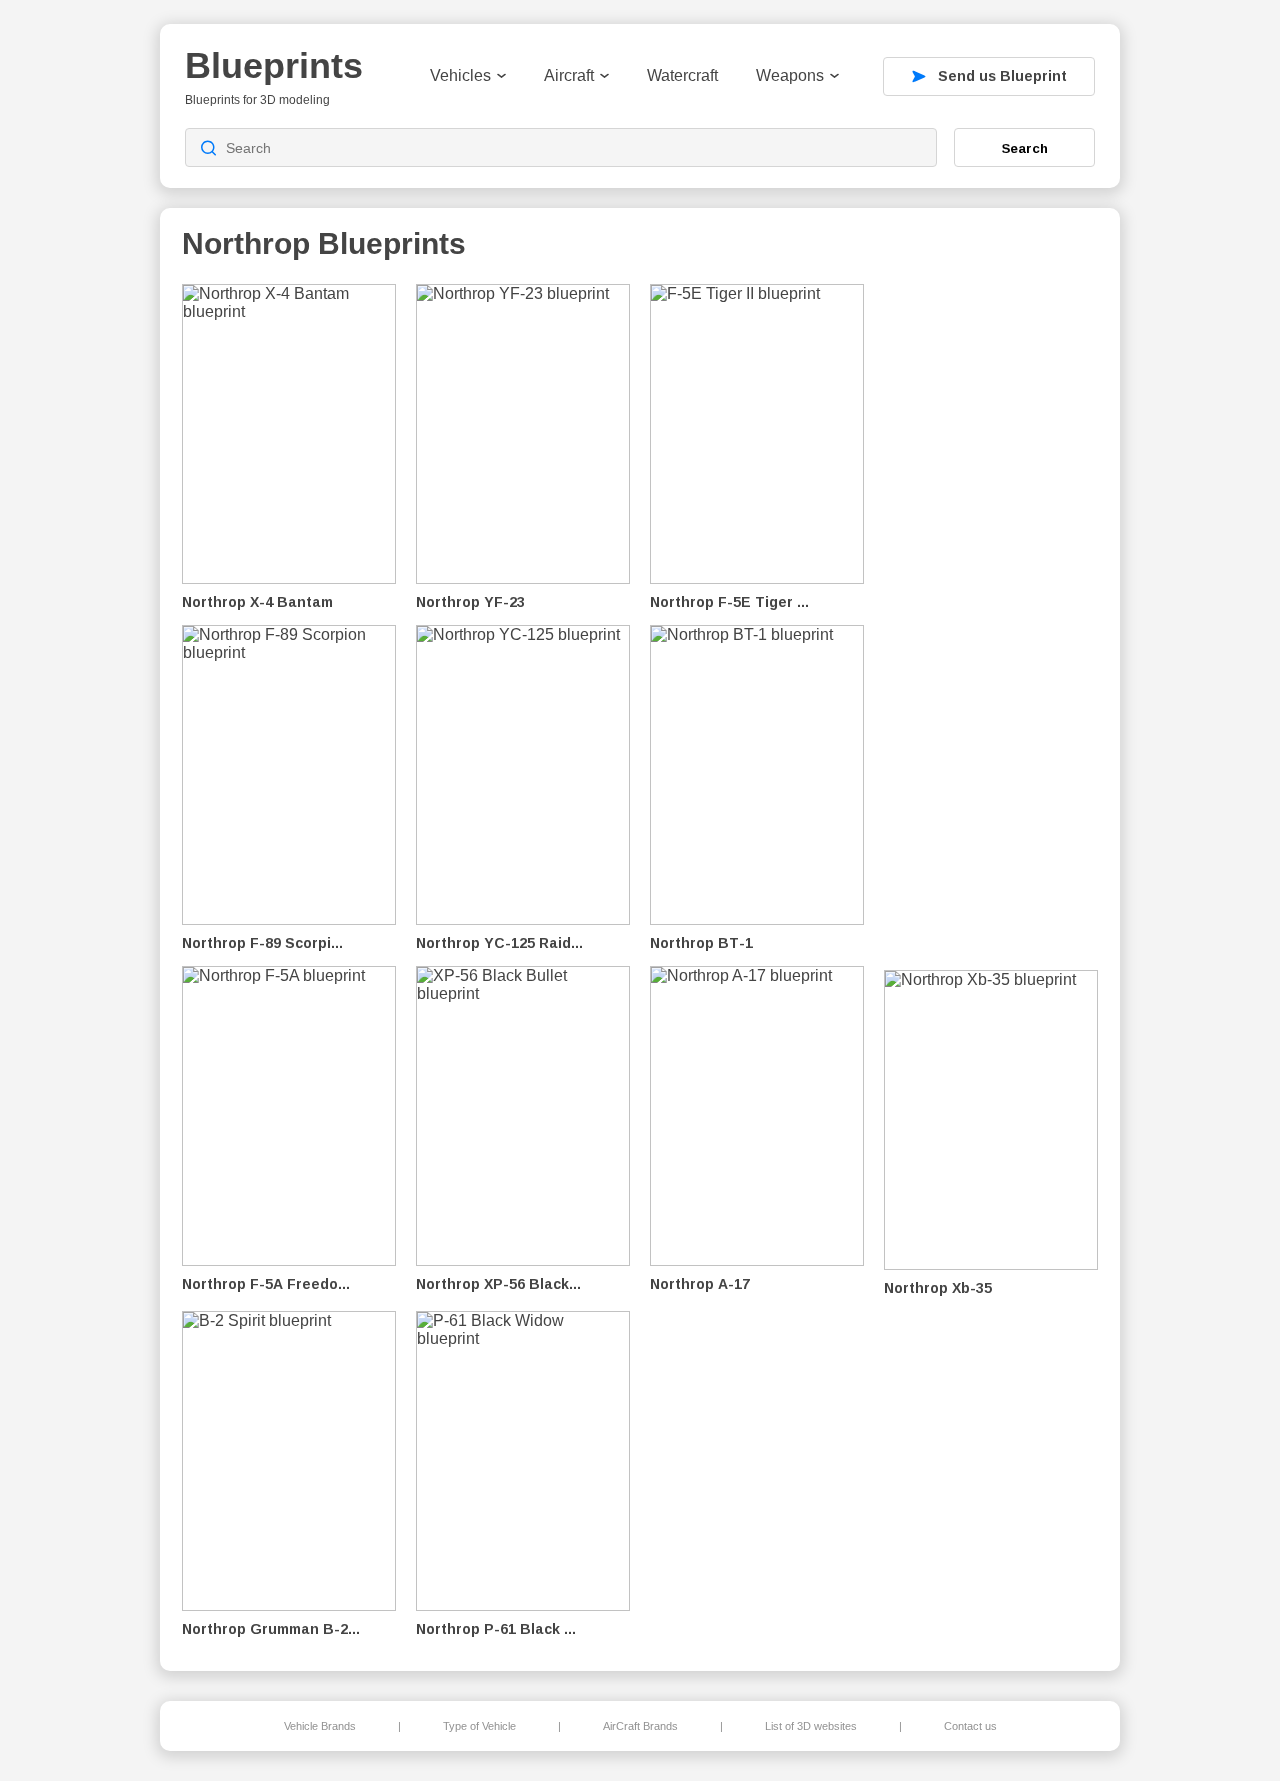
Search (1025, 148)
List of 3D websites (811, 1726)
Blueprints (274, 65)
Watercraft (682, 75)
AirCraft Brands (640, 1726)
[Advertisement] (994, 621)
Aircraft (569, 75)
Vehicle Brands (320, 1726)
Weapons (790, 75)
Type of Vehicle (479, 1726)
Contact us (970, 1726)
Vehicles (460, 75)
